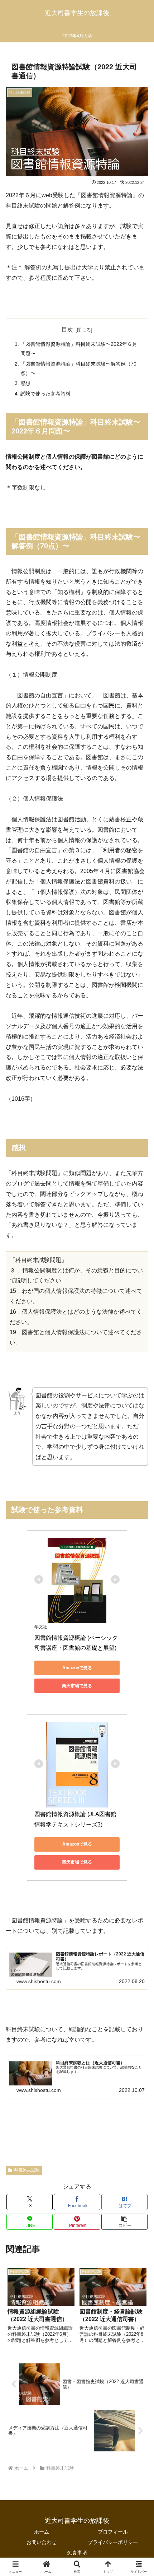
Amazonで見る (77, 1668)
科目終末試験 (27, 2170)
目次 (67, 329)
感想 (25, 383)
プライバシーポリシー (113, 2542)
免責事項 (77, 2553)
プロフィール (113, 2532)
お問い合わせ (42, 2542)
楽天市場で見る (77, 1686)
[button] (124, 2222)
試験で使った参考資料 (45, 394)
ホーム (42, 2532)
